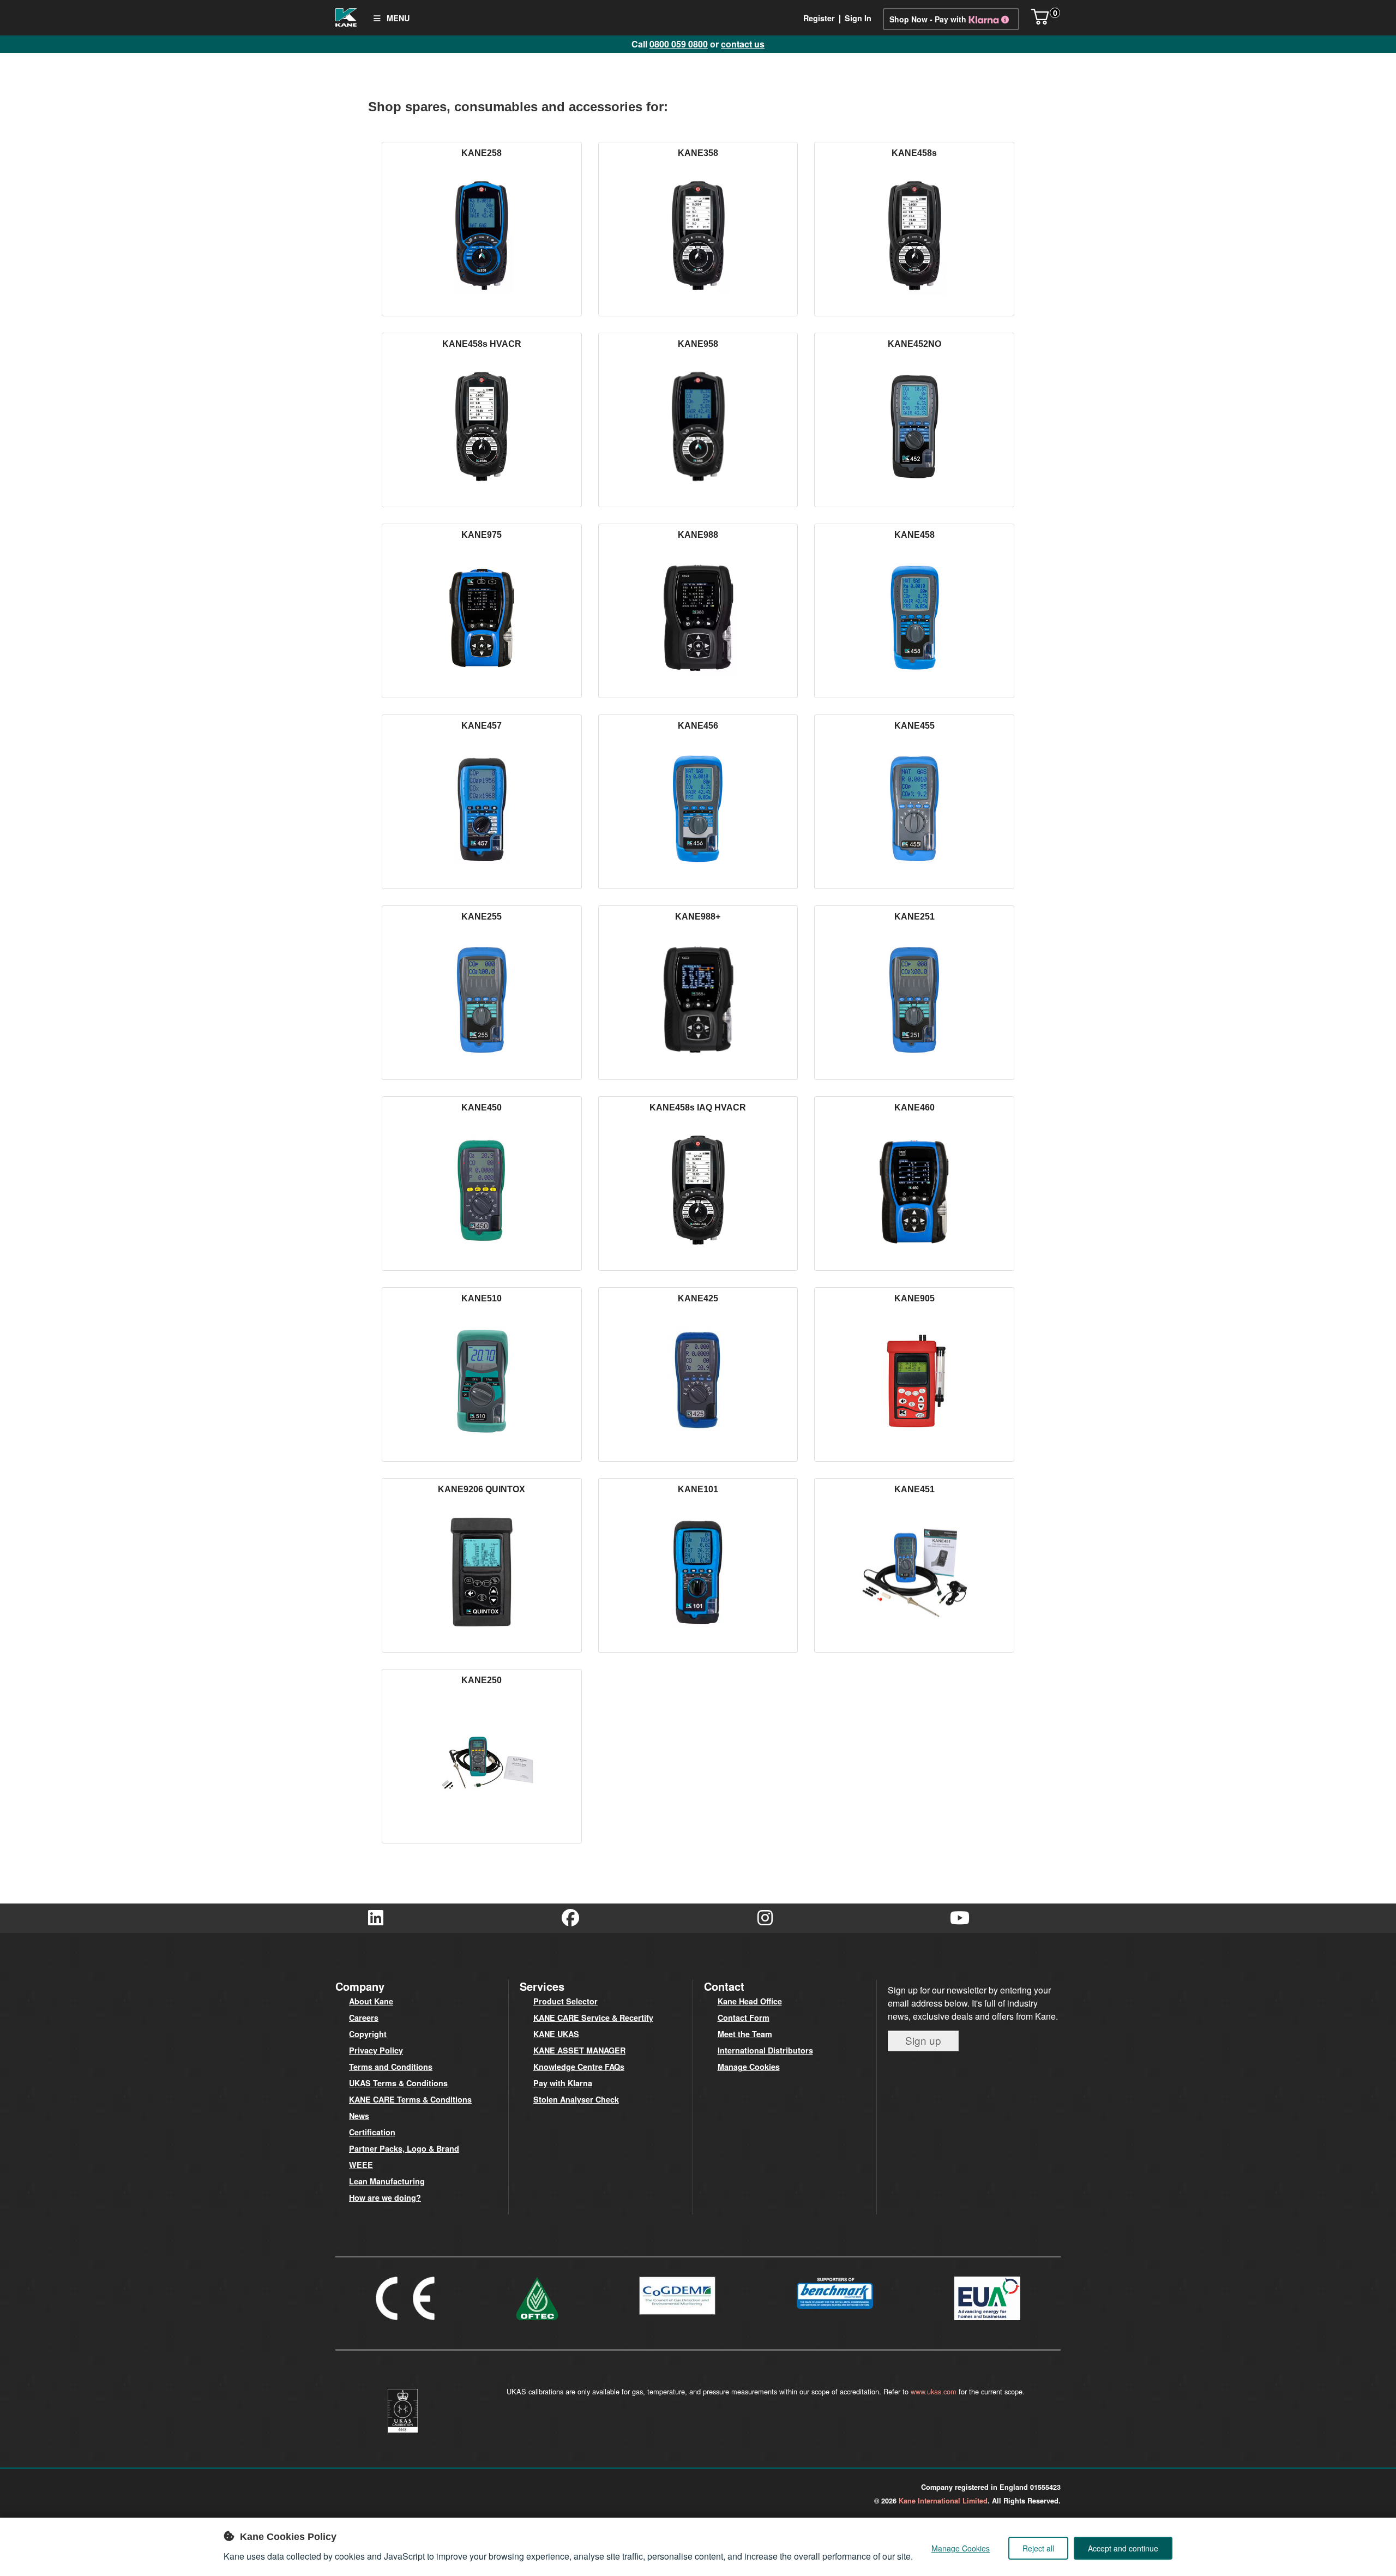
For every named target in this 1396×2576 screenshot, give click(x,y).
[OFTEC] (537, 2322)
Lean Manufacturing (387, 2181)
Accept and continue (1123, 2548)
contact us (743, 44)
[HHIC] (987, 2322)
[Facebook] (570, 1918)
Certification (372, 2132)
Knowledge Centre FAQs (579, 2067)
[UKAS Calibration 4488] (402, 2434)
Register (819, 18)
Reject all (1038, 2548)
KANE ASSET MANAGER (579, 2050)
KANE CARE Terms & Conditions (410, 2099)
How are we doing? (385, 2197)
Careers (364, 2017)
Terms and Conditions (391, 2067)
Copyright (368, 2034)
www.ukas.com (934, 2391)
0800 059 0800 (679, 44)
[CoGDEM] (677, 2317)
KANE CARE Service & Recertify (593, 2017)
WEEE (361, 2165)
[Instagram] (765, 1918)
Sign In (858, 18)
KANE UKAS (556, 2034)
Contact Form (744, 2017)
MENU (397, 18)
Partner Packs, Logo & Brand (404, 2148)
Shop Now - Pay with (928, 19)
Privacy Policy (376, 2050)
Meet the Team (745, 2034)
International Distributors (765, 2050)
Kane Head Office (750, 2001)
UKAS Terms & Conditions (398, 2083)
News (359, 2116)
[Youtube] (960, 1918)
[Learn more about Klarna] (991, 19)
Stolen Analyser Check (576, 2099)
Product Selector (565, 2001)
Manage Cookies (749, 2067)
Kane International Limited (943, 2501)
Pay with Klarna (563, 2083)
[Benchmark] (835, 2311)
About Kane (371, 2001)
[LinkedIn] (375, 1918)
